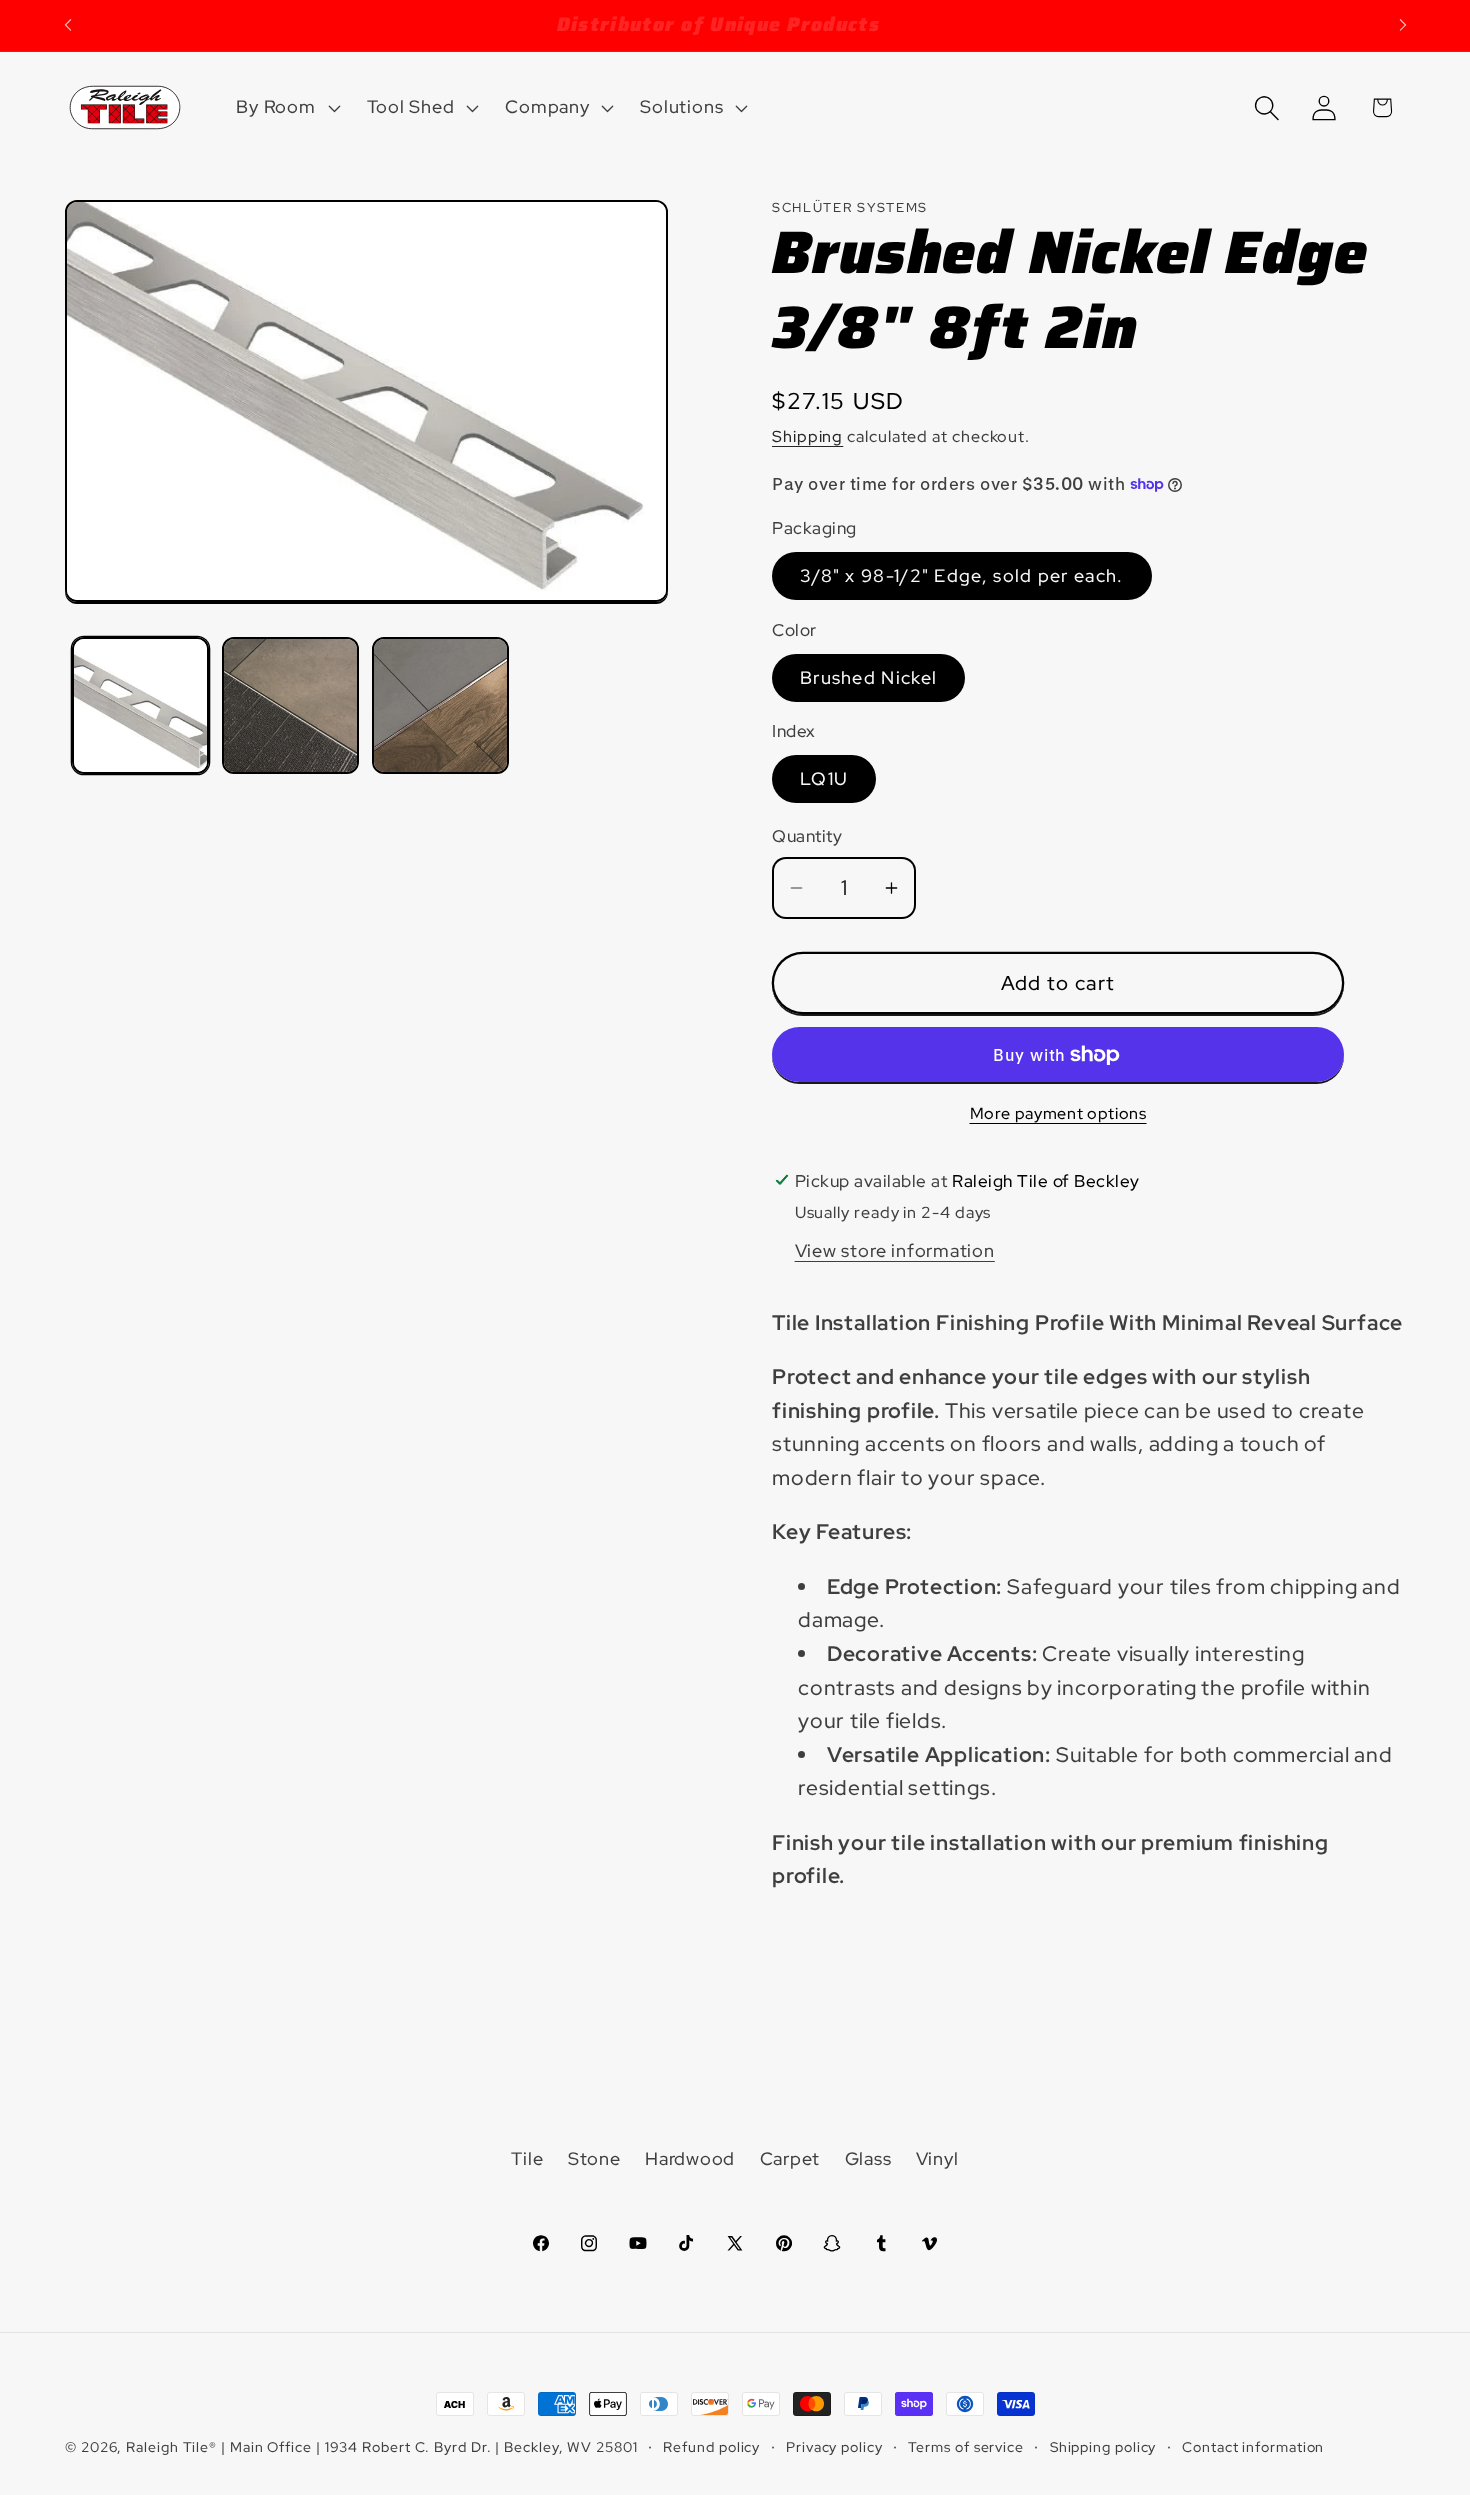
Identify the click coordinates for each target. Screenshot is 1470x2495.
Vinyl (937, 2158)
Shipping (807, 436)
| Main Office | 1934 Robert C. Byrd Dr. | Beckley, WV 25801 (429, 2446)
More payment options (1058, 1113)
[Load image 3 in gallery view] (440, 705)
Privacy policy (834, 2446)
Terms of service (966, 2446)
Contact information (1253, 2446)
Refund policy (711, 2446)
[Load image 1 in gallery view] (140, 705)
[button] (286, 108)
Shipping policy (1103, 2446)
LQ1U (824, 778)
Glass (868, 2158)
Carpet (790, 2158)
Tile (527, 2158)
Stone (594, 2158)
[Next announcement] (1403, 25)
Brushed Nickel (868, 677)
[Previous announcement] (68, 25)
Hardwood (690, 2158)
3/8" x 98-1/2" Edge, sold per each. (962, 575)
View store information (895, 1250)
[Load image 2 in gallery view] (290, 705)
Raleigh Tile (167, 2446)
